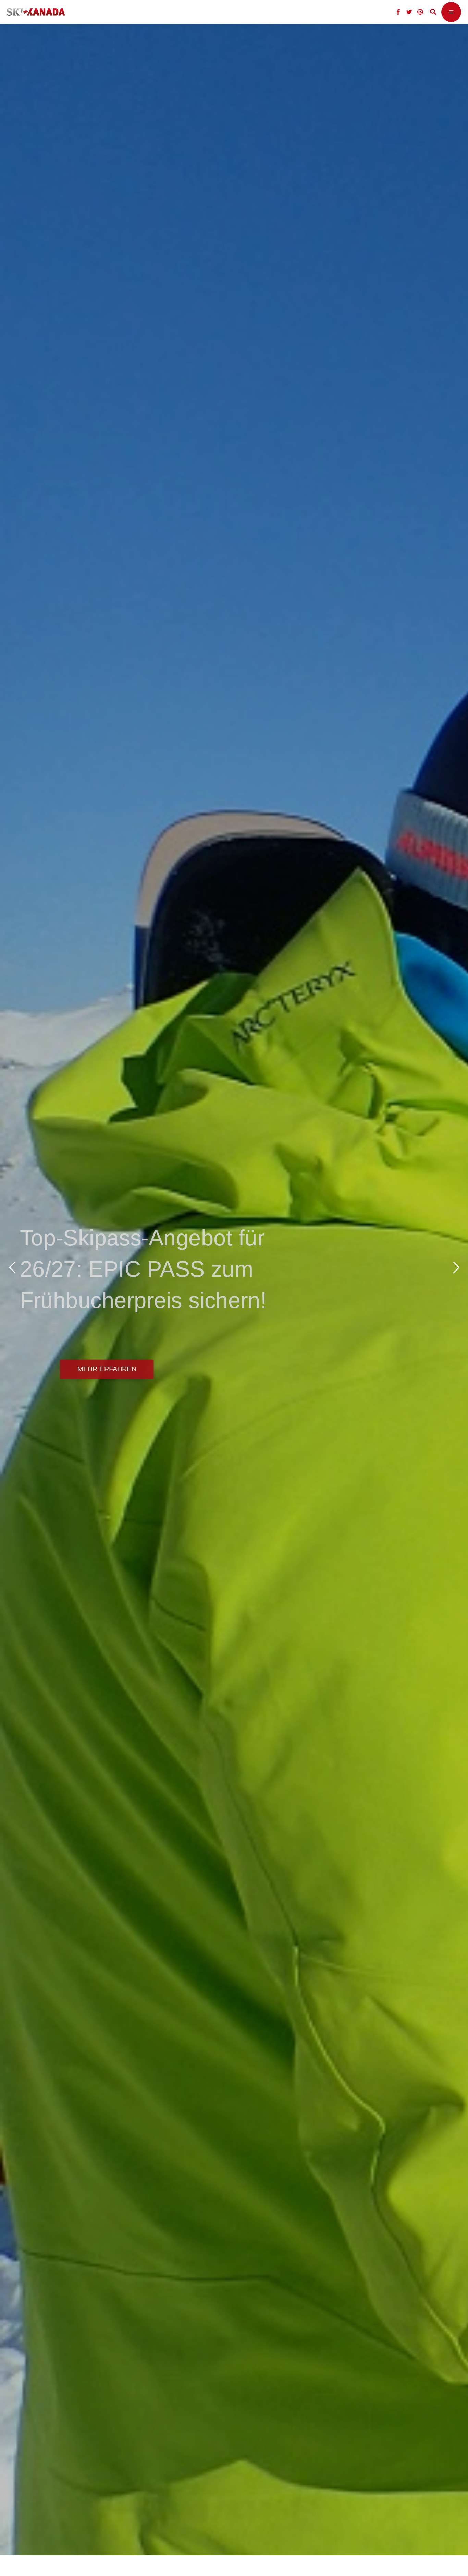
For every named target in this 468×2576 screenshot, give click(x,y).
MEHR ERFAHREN (104, 1369)
